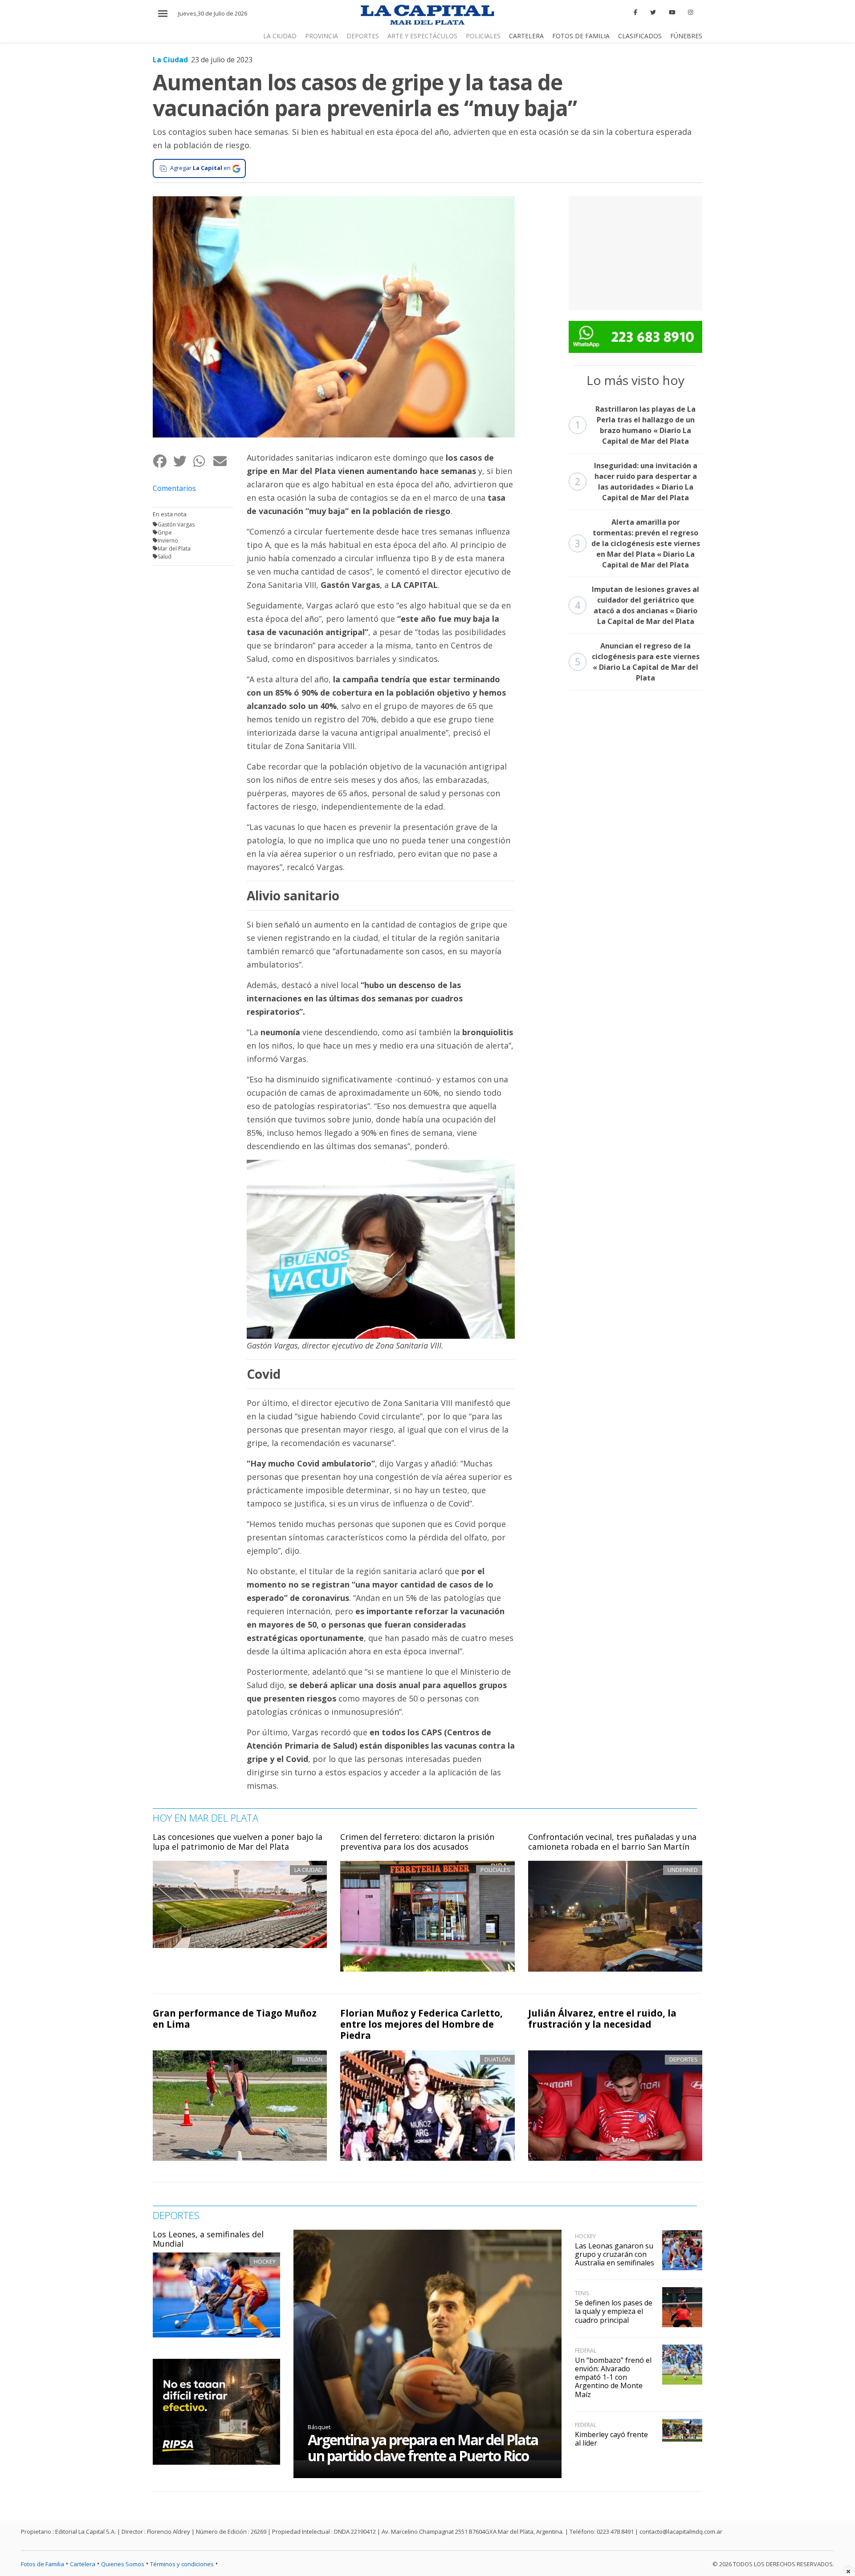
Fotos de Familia (581, 36)
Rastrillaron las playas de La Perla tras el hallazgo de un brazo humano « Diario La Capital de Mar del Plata (635, 425)
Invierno (168, 541)
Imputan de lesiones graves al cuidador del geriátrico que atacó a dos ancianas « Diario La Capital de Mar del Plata (637, 605)
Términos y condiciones (182, 2564)
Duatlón (497, 2059)
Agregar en (200, 168)
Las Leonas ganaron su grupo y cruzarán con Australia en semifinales (615, 2254)
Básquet (319, 2427)
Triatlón (309, 2059)
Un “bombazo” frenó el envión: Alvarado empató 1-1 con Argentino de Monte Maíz (613, 2377)
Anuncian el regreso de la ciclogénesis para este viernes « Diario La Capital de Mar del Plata (637, 662)
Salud (165, 557)
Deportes (363, 36)
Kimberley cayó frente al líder (611, 2439)
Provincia (322, 36)
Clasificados (640, 36)
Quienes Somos (123, 2564)
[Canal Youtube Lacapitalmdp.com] (672, 12)
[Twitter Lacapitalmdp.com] (653, 12)
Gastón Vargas (176, 525)
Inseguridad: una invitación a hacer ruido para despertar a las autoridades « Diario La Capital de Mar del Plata (636, 482)
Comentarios (174, 488)
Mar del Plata (174, 549)
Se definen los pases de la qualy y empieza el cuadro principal (614, 2311)
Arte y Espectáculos (422, 36)
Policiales (483, 36)
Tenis (582, 2293)
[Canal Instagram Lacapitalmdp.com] (690, 12)
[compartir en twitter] (183, 461)
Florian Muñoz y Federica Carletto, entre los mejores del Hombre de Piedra (421, 2024)
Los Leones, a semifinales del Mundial (208, 2239)
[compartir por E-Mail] (223, 461)
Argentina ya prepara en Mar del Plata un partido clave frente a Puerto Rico (423, 2448)
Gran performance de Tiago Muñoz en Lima (235, 2019)
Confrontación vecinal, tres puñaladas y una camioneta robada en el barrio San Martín (612, 1842)
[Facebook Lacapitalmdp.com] (636, 12)
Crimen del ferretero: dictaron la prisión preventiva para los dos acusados (417, 1842)
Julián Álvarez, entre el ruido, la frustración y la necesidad (602, 2019)
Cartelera (526, 36)
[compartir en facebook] (163, 461)
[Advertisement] (635, 252)
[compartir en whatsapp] (203, 461)
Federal (586, 2351)
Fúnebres (686, 36)
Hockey (265, 2261)
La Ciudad (280, 36)
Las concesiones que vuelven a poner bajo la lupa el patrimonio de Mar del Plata (238, 1842)
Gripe (165, 533)
